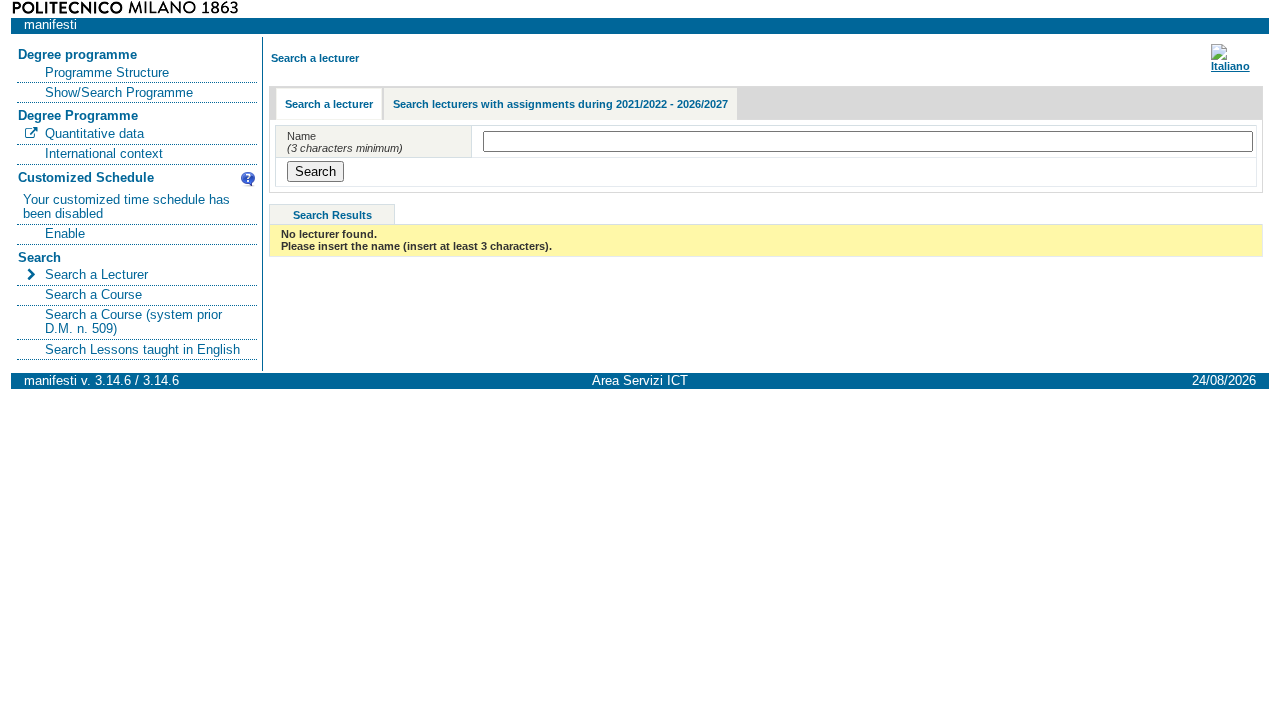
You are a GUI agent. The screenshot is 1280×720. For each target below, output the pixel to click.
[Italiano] (1230, 66)
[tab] (329, 104)
